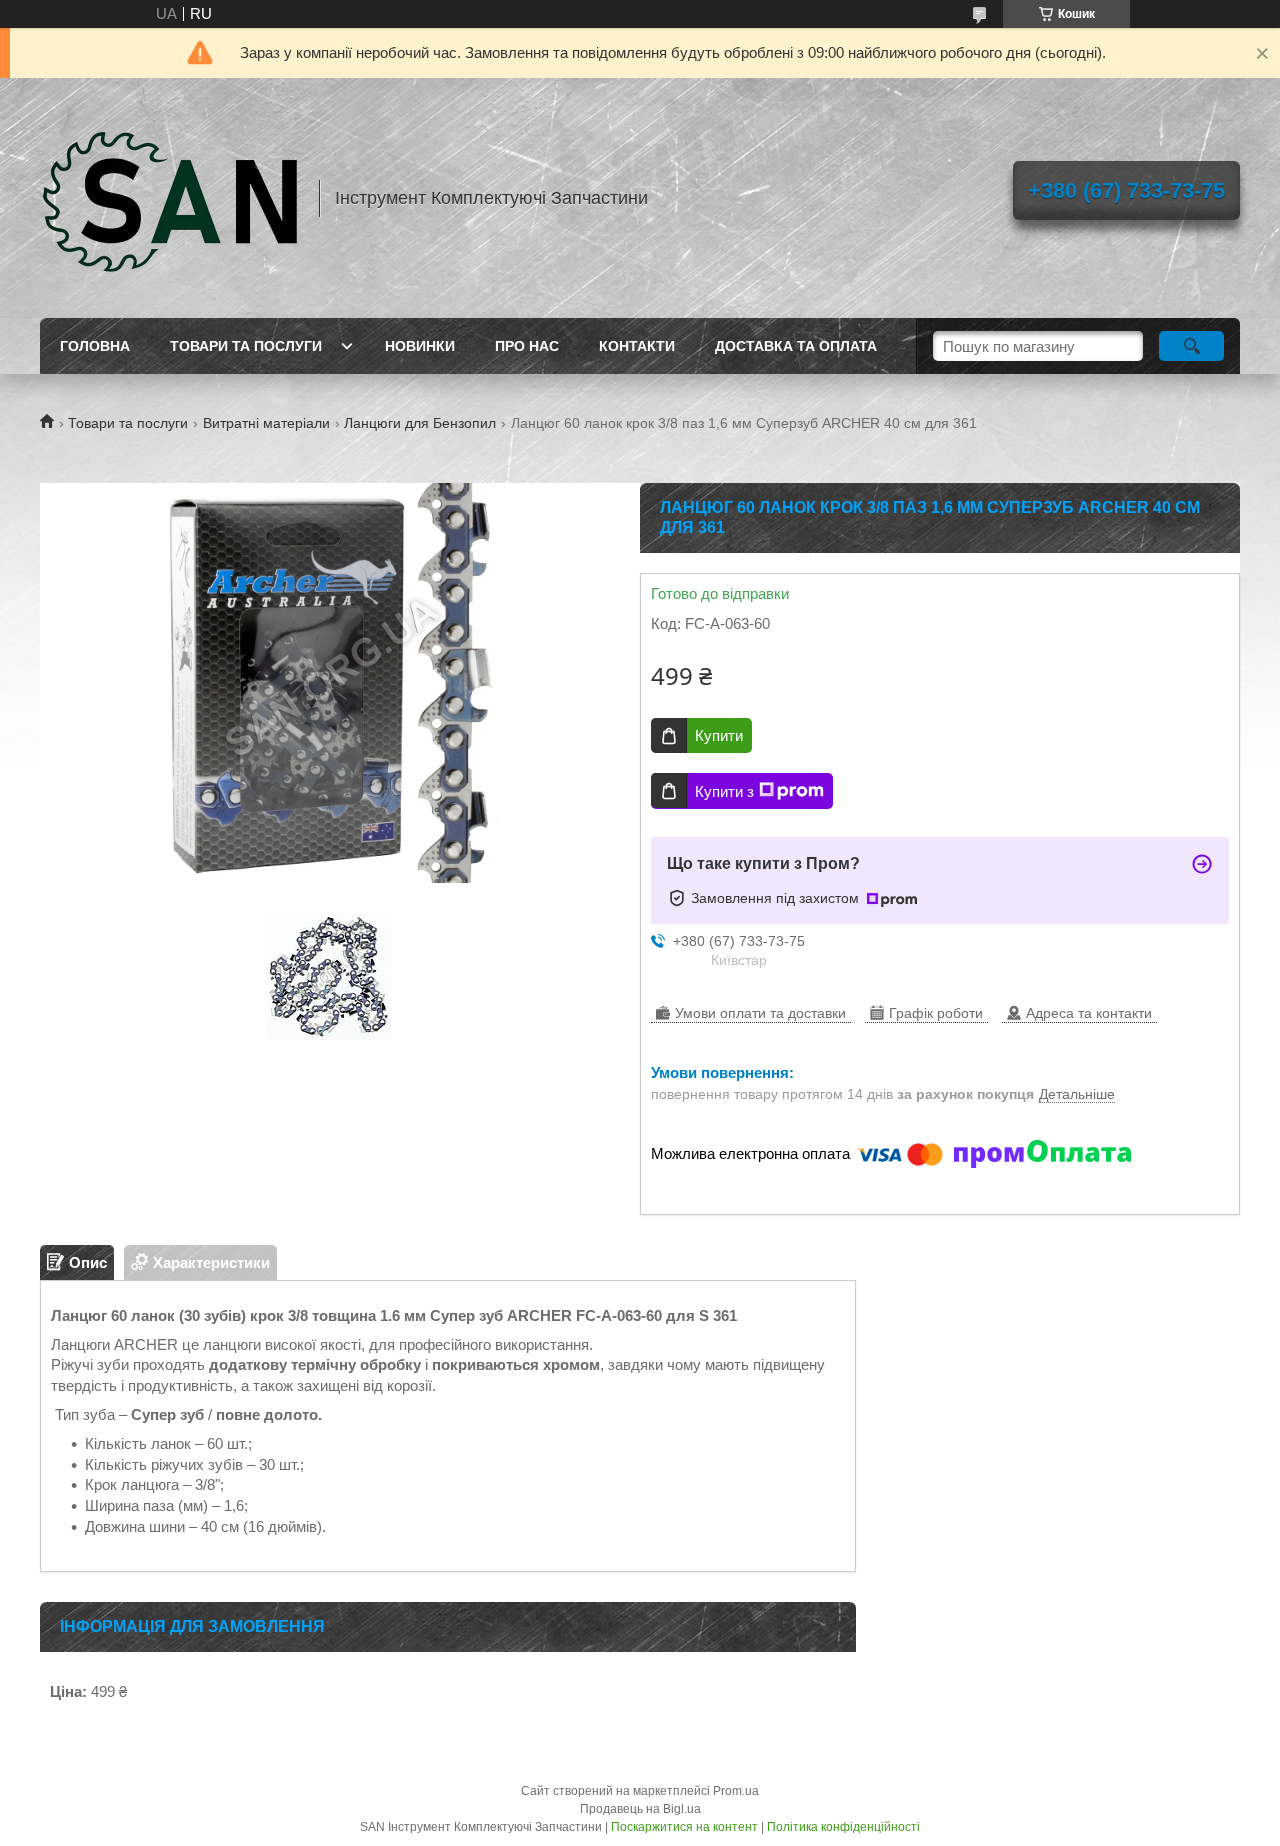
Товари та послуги (246, 346)
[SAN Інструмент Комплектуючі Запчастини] (170, 198)
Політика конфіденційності (843, 1827)
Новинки (420, 346)
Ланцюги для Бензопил (420, 423)
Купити (719, 735)
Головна (95, 346)
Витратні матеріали (266, 423)
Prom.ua (736, 1791)
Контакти (637, 346)
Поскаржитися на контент (684, 1827)
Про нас (527, 346)
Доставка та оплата (796, 346)
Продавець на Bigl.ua (640, 1809)
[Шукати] (1191, 346)
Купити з (724, 791)
